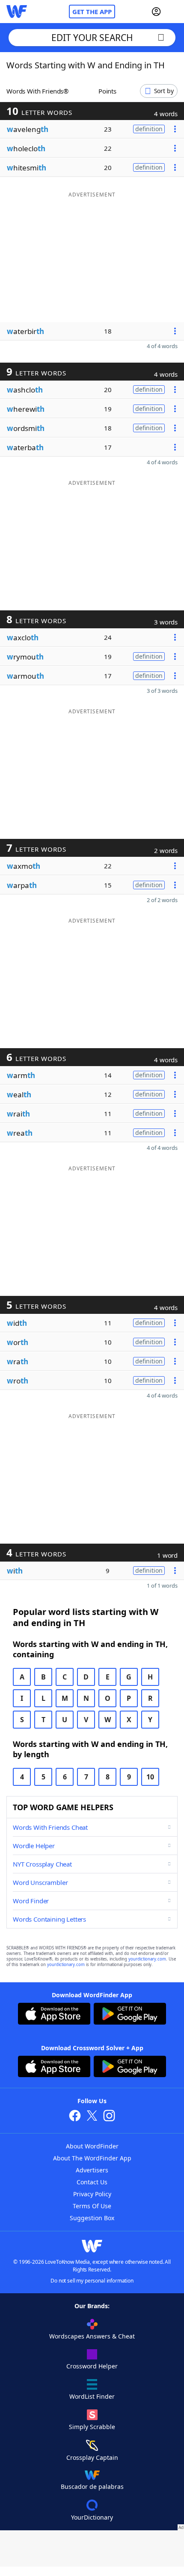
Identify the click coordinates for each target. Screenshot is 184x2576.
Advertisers (92, 2170)
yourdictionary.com (147, 1959)
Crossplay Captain (92, 2457)
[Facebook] (75, 2117)
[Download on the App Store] (54, 2015)
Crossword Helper (92, 2366)
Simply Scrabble (92, 2427)
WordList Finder (92, 2396)
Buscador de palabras (92, 2487)
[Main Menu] (174, 12)
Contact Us (92, 2182)
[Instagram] (109, 2117)
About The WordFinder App (92, 2158)
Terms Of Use (92, 2206)
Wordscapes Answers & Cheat (92, 2336)
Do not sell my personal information (92, 2281)
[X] (92, 2117)
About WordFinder (92, 2146)
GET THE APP (92, 12)
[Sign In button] (156, 12)
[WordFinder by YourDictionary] (17, 12)
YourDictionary (92, 2517)
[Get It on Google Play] (130, 2015)
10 (150, 1777)
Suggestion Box (92, 2218)
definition (149, 129)
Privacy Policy (92, 2194)
